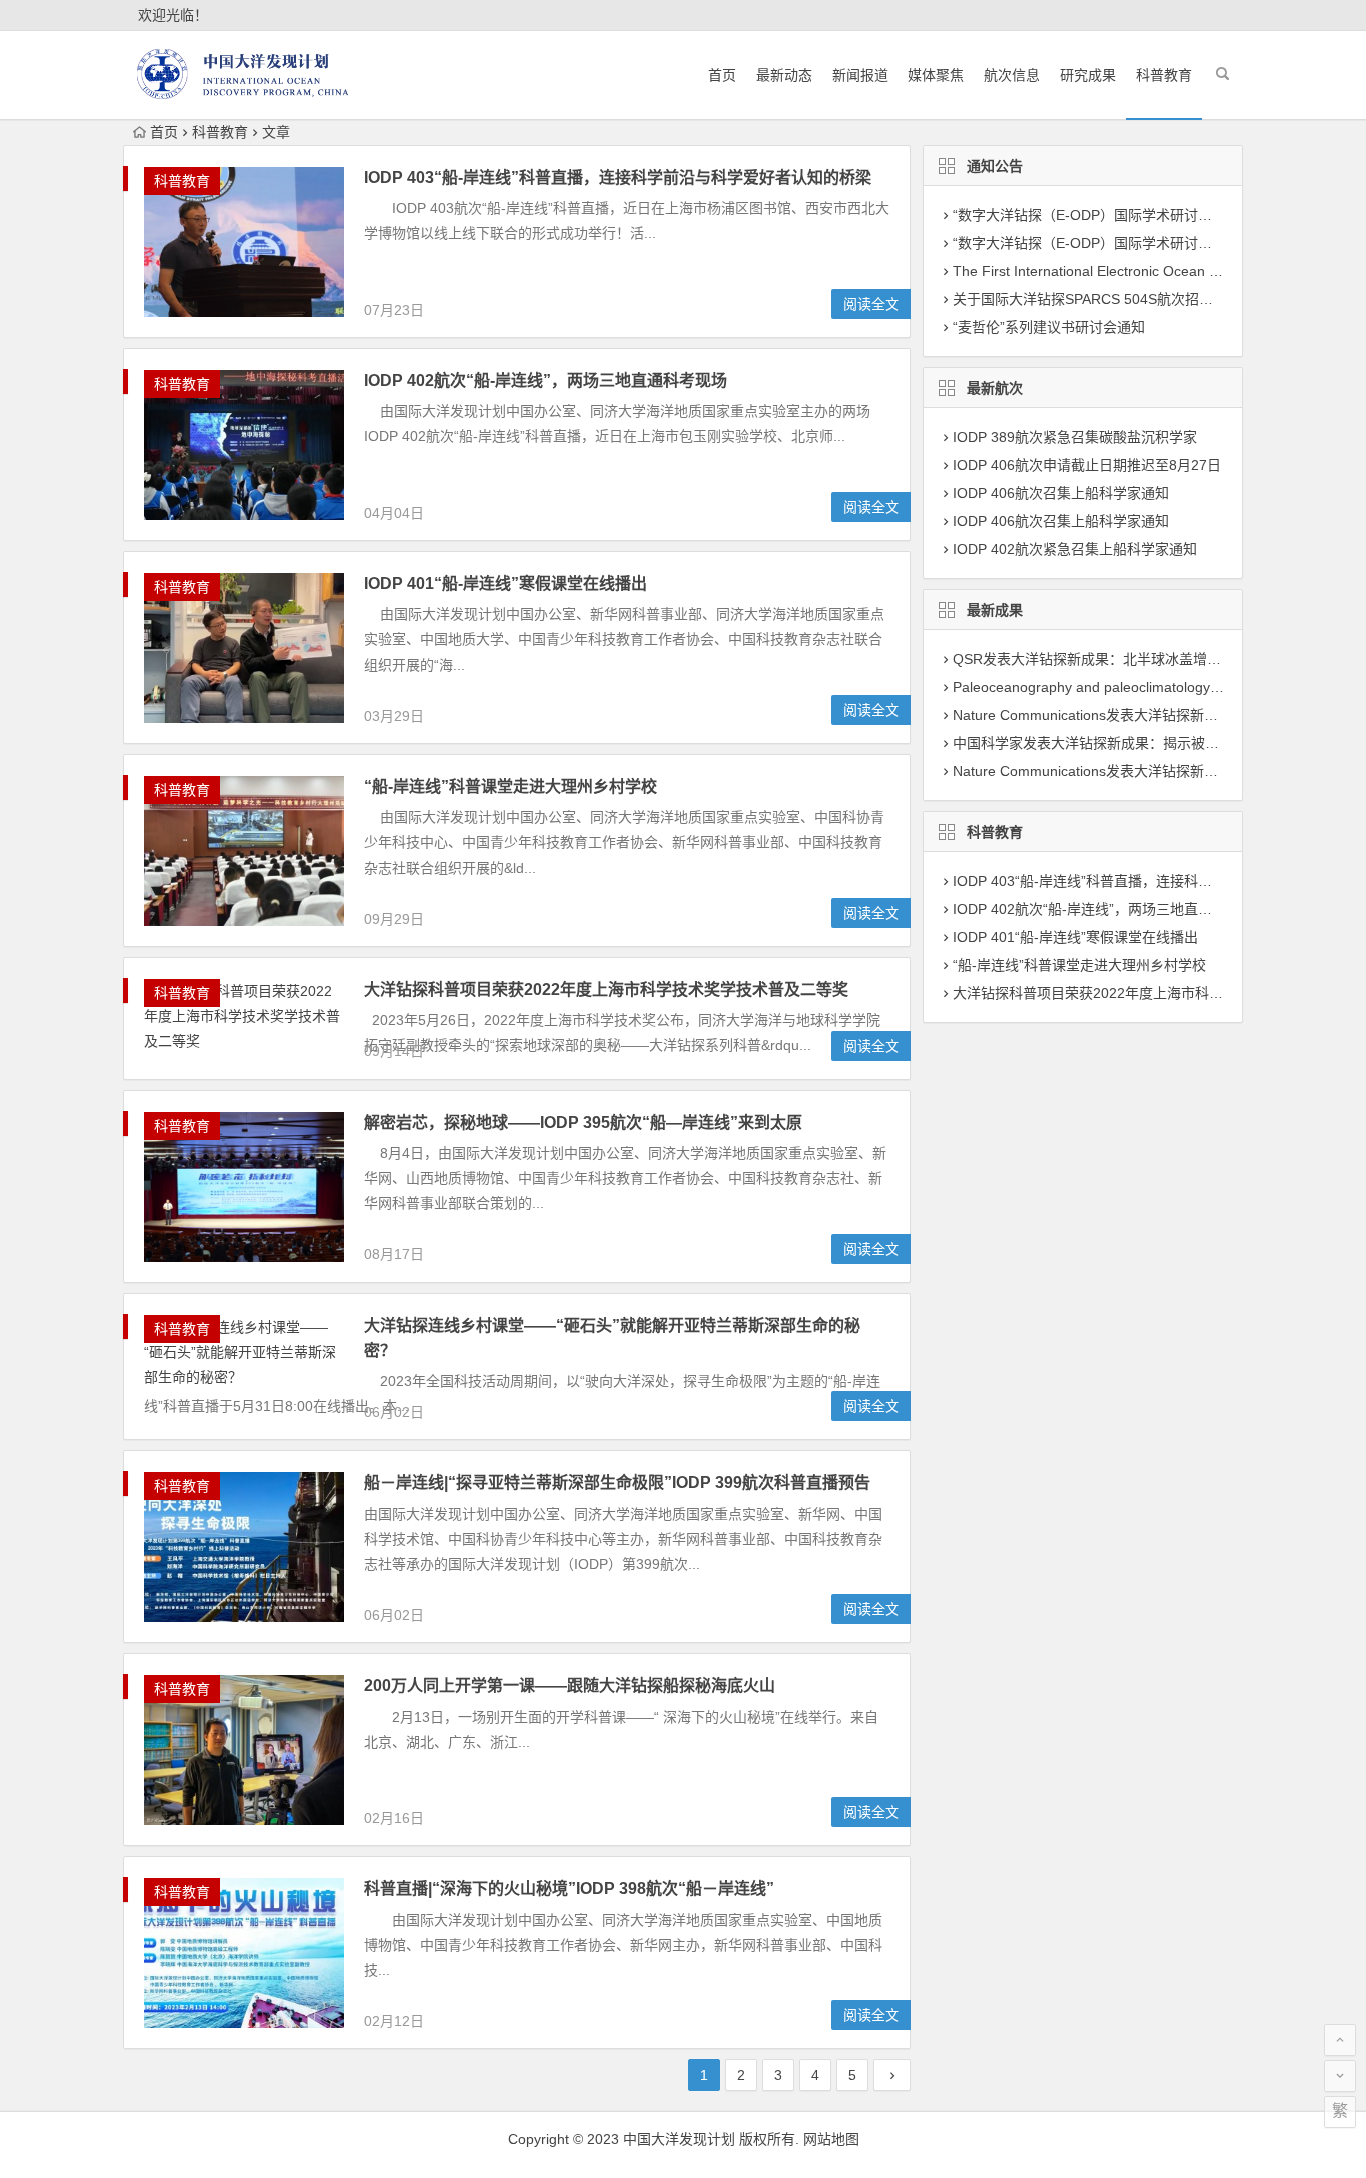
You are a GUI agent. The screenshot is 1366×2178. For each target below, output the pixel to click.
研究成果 (1088, 75)
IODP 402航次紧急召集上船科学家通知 (1075, 549)
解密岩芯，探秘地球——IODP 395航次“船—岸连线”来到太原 (583, 1122)
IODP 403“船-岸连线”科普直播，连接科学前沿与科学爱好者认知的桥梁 (617, 177)
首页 (722, 75)
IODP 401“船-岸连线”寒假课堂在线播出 (505, 583)
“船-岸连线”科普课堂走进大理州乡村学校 (510, 786)
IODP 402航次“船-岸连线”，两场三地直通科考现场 (545, 380)
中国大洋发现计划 (679, 2139)
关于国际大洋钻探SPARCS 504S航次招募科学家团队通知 (1132, 299)
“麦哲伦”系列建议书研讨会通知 (1049, 327)
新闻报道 (860, 75)
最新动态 (784, 75)
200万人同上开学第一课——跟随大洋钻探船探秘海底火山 (569, 1685)
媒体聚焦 (936, 75)
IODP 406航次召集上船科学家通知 (1061, 493)
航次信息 (1012, 75)
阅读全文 (871, 304)
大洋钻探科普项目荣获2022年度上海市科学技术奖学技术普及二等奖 (606, 989)
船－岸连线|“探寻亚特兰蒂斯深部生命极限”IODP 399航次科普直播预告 (617, 1482)
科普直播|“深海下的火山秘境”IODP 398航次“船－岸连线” (569, 1888)
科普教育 (1164, 75)
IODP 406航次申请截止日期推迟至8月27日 (1087, 465)
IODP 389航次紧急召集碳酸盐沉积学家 (1075, 437)
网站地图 (831, 2139)
